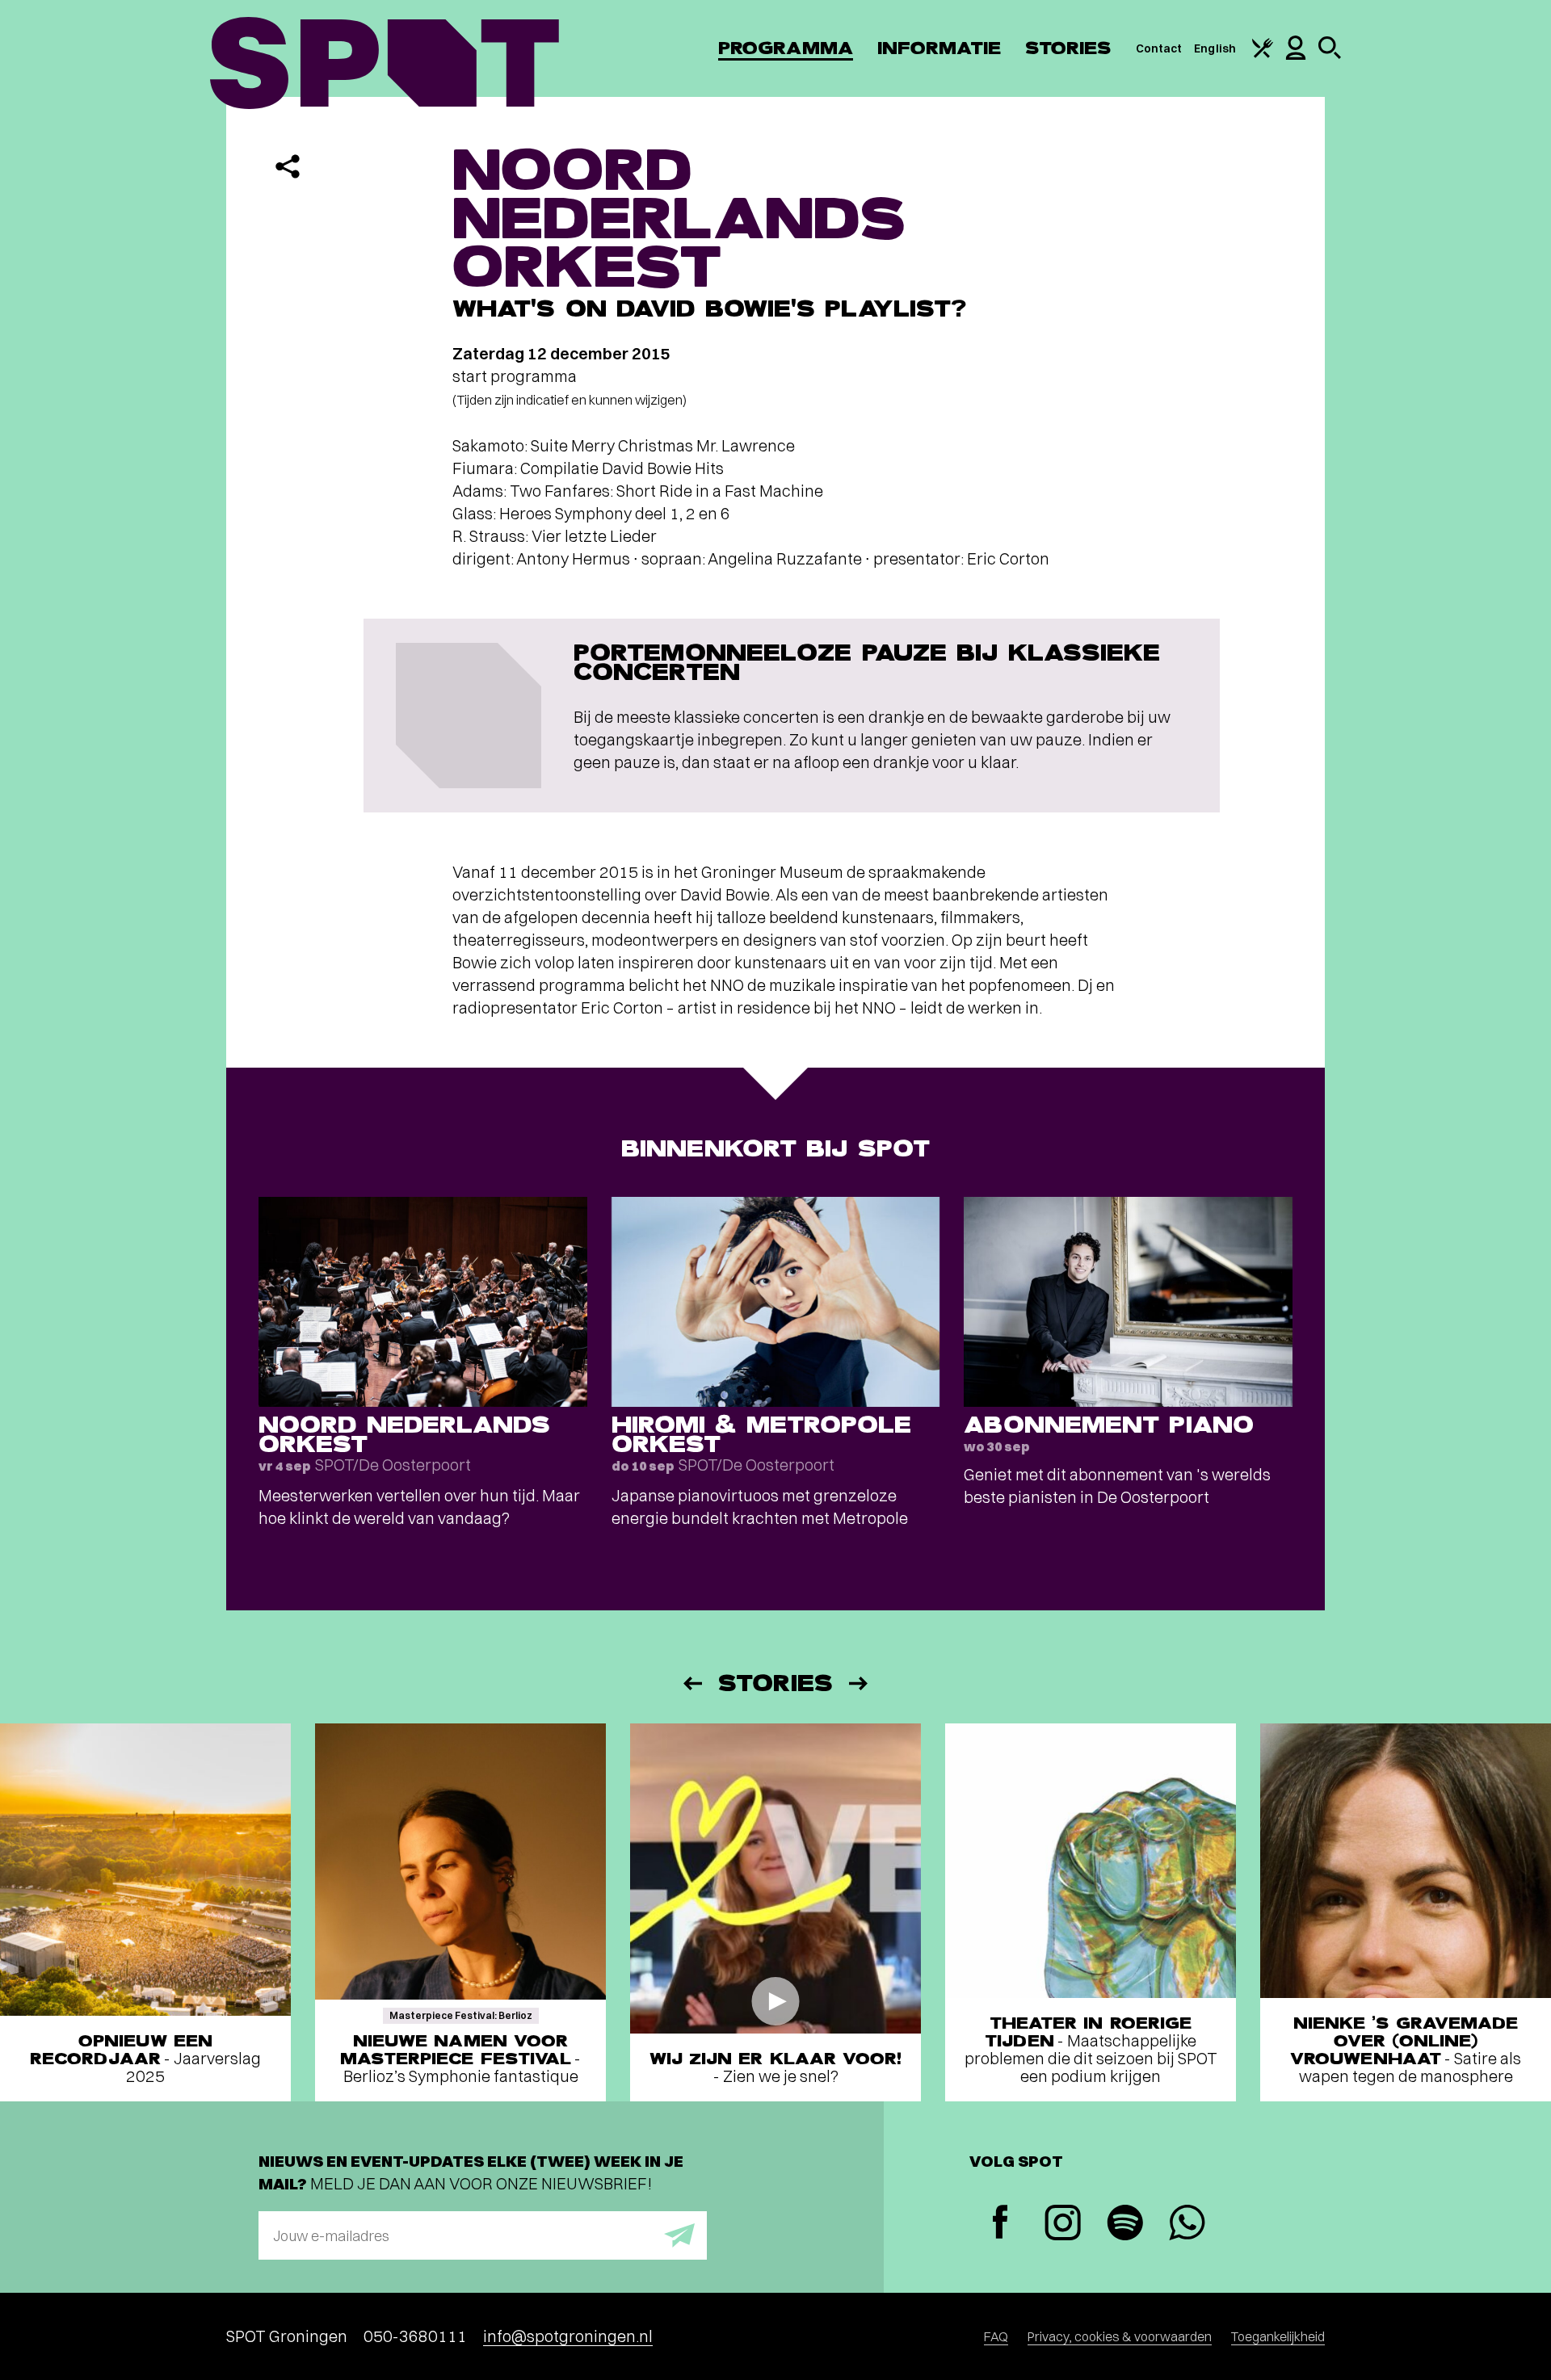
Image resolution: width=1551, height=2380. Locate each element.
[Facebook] (1000, 2224)
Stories (1068, 48)
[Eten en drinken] (1263, 54)
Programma (786, 48)
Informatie (939, 48)
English (1215, 48)
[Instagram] (1063, 2225)
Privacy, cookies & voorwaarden (1120, 2336)
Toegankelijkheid (1278, 2336)
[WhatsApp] (1187, 2225)
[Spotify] (1125, 2225)
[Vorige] (691, 1683)
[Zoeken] (1330, 55)
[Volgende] (860, 1683)
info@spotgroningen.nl (568, 2336)
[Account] (1296, 56)
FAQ (996, 2336)
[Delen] (288, 166)
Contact (1159, 48)
